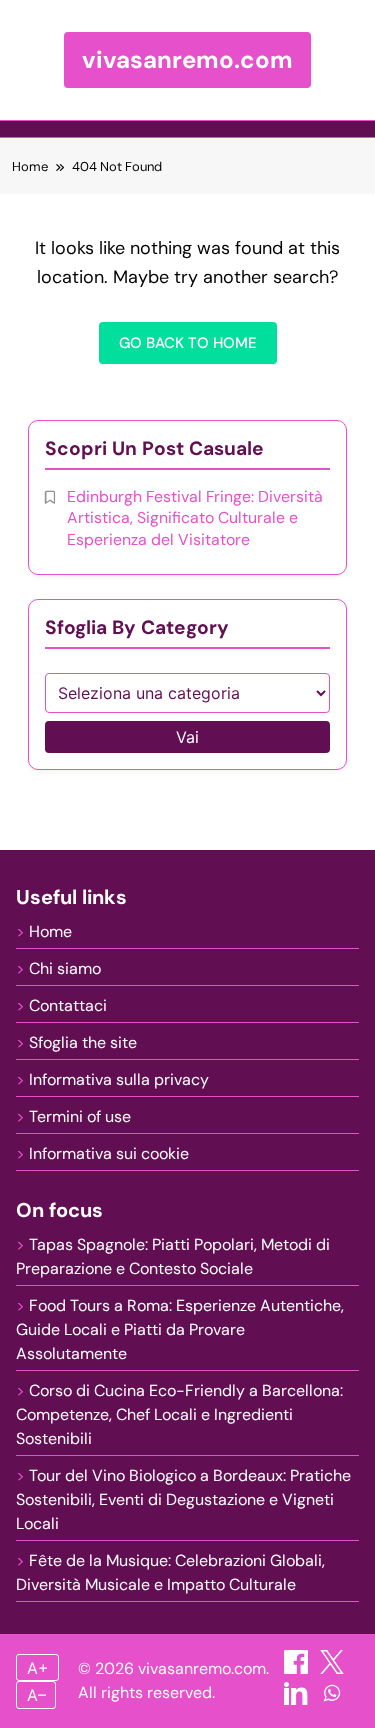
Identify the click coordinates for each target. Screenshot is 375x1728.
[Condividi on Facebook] (298, 1668)
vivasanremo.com (187, 59)
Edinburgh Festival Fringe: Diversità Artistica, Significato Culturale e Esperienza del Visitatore (195, 518)
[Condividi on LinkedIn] (298, 1699)
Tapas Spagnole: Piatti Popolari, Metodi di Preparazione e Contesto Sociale (173, 1256)
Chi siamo (65, 968)
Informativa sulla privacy (119, 1079)
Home (50, 931)
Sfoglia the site (83, 1042)
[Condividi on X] (332, 1668)
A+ (38, 1668)
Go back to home (188, 343)
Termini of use (80, 1116)
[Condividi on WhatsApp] (332, 1699)
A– (36, 1695)
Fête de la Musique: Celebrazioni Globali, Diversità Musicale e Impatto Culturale (170, 1572)
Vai (187, 737)
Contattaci (68, 1005)
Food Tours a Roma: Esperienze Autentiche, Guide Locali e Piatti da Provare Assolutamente (180, 1329)
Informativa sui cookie (109, 1153)
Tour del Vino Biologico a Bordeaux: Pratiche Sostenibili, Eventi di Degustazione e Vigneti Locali (183, 1499)
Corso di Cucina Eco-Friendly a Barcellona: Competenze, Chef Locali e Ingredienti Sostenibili (179, 1414)
